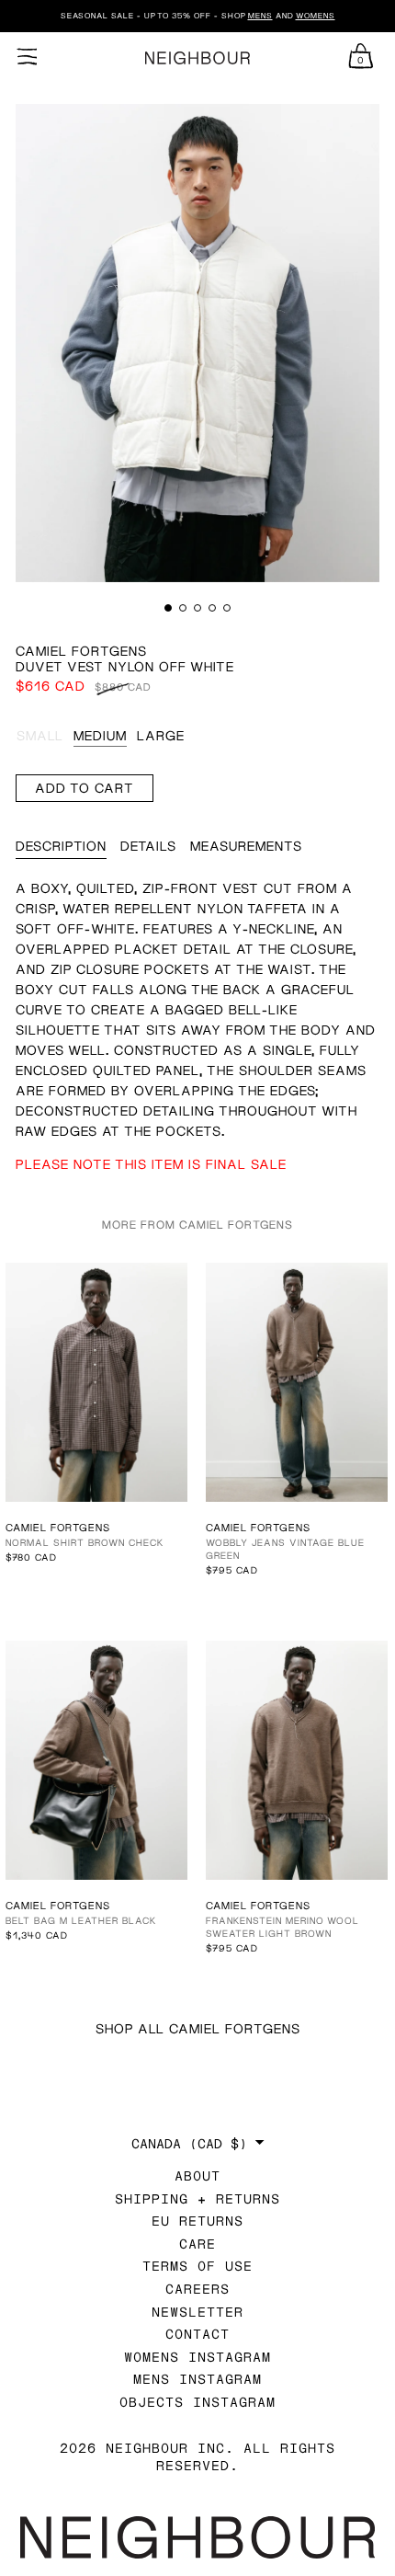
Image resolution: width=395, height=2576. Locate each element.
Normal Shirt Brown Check (85, 1542)
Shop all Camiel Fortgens (198, 2028)
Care (197, 2244)
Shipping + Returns (197, 2198)
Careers (197, 2289)
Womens (316, 16)
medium (100, 735)
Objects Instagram (197, 2402)
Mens (260, 16)
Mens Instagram (197, 2379)
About (197, 2175)
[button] (168, 608)
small (40, 735)
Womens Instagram (197, 2357)
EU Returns (197, 2221)
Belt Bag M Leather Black (81, 1920)
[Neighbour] (197, 58)
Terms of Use (197, 2266)
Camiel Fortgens (81, 651)
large (161, 735)
